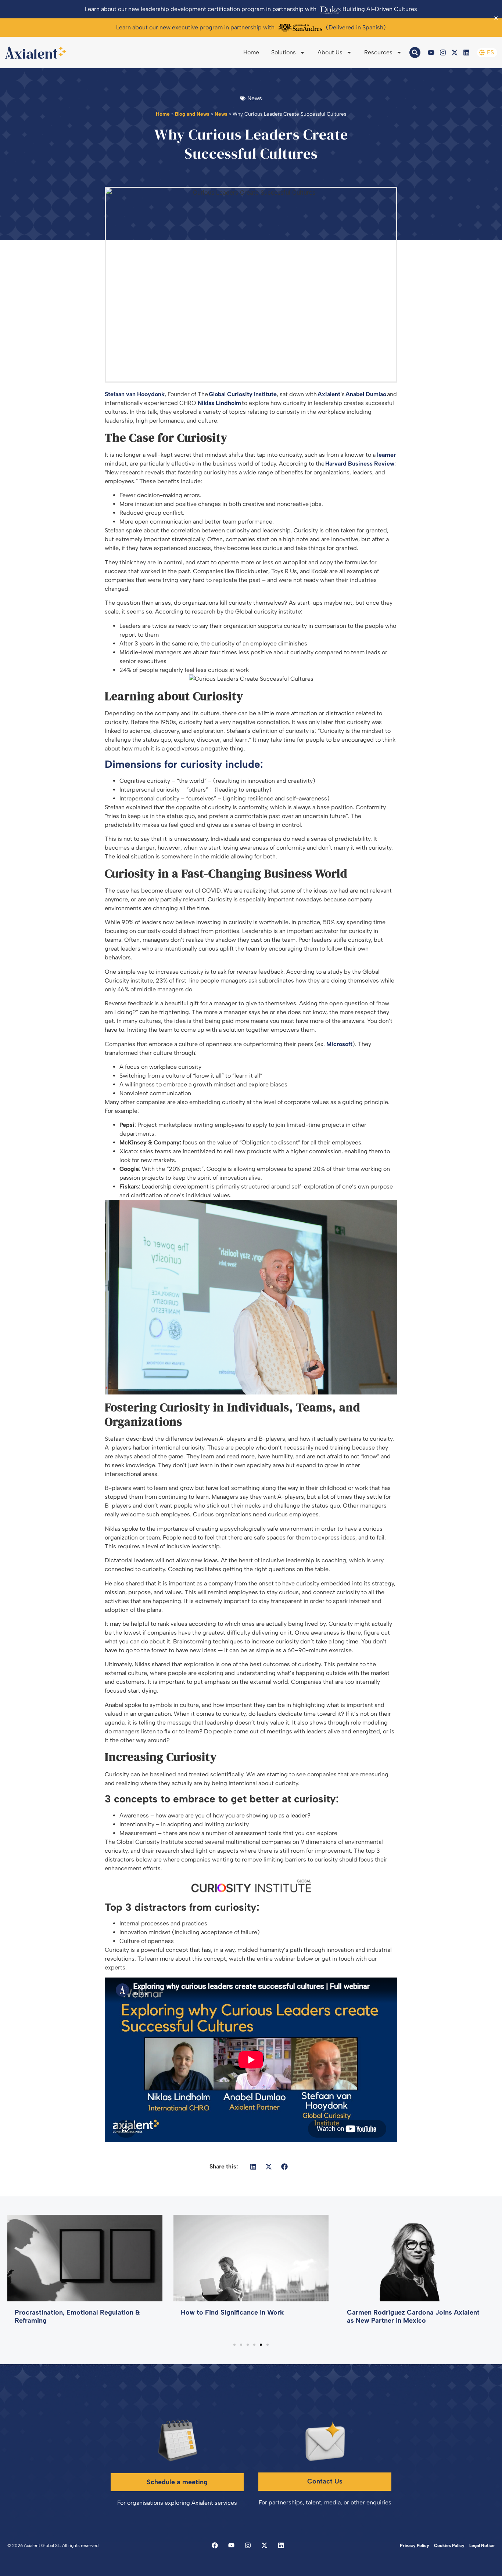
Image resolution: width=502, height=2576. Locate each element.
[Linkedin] (466, 53)
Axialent (329, 394)
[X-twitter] (455, 53)
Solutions (284, 52)
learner (386, 455)
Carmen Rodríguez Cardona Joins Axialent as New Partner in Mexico (413, 2316)
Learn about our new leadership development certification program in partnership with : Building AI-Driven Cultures (251, 9)
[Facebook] (215, 2545)
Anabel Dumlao (366, 394)
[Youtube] (431, 53)
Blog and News (192, 114)
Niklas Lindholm (219, 403)
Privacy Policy (415, 2546)
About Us (330, 52)
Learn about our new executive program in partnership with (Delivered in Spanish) (251, 27)
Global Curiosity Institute (243, 394)
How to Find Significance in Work (232, 2312)
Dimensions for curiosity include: (184, 764)
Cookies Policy (449, 2546)
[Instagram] (443, 53)
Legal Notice (482, 2546)
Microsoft (339, 1044)
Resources (378, 52)
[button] (253, 2166)
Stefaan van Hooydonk (135, 394)
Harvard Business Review (360, 464)
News (221, 114)
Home (251, 52)
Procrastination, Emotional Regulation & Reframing (77, 2316)
